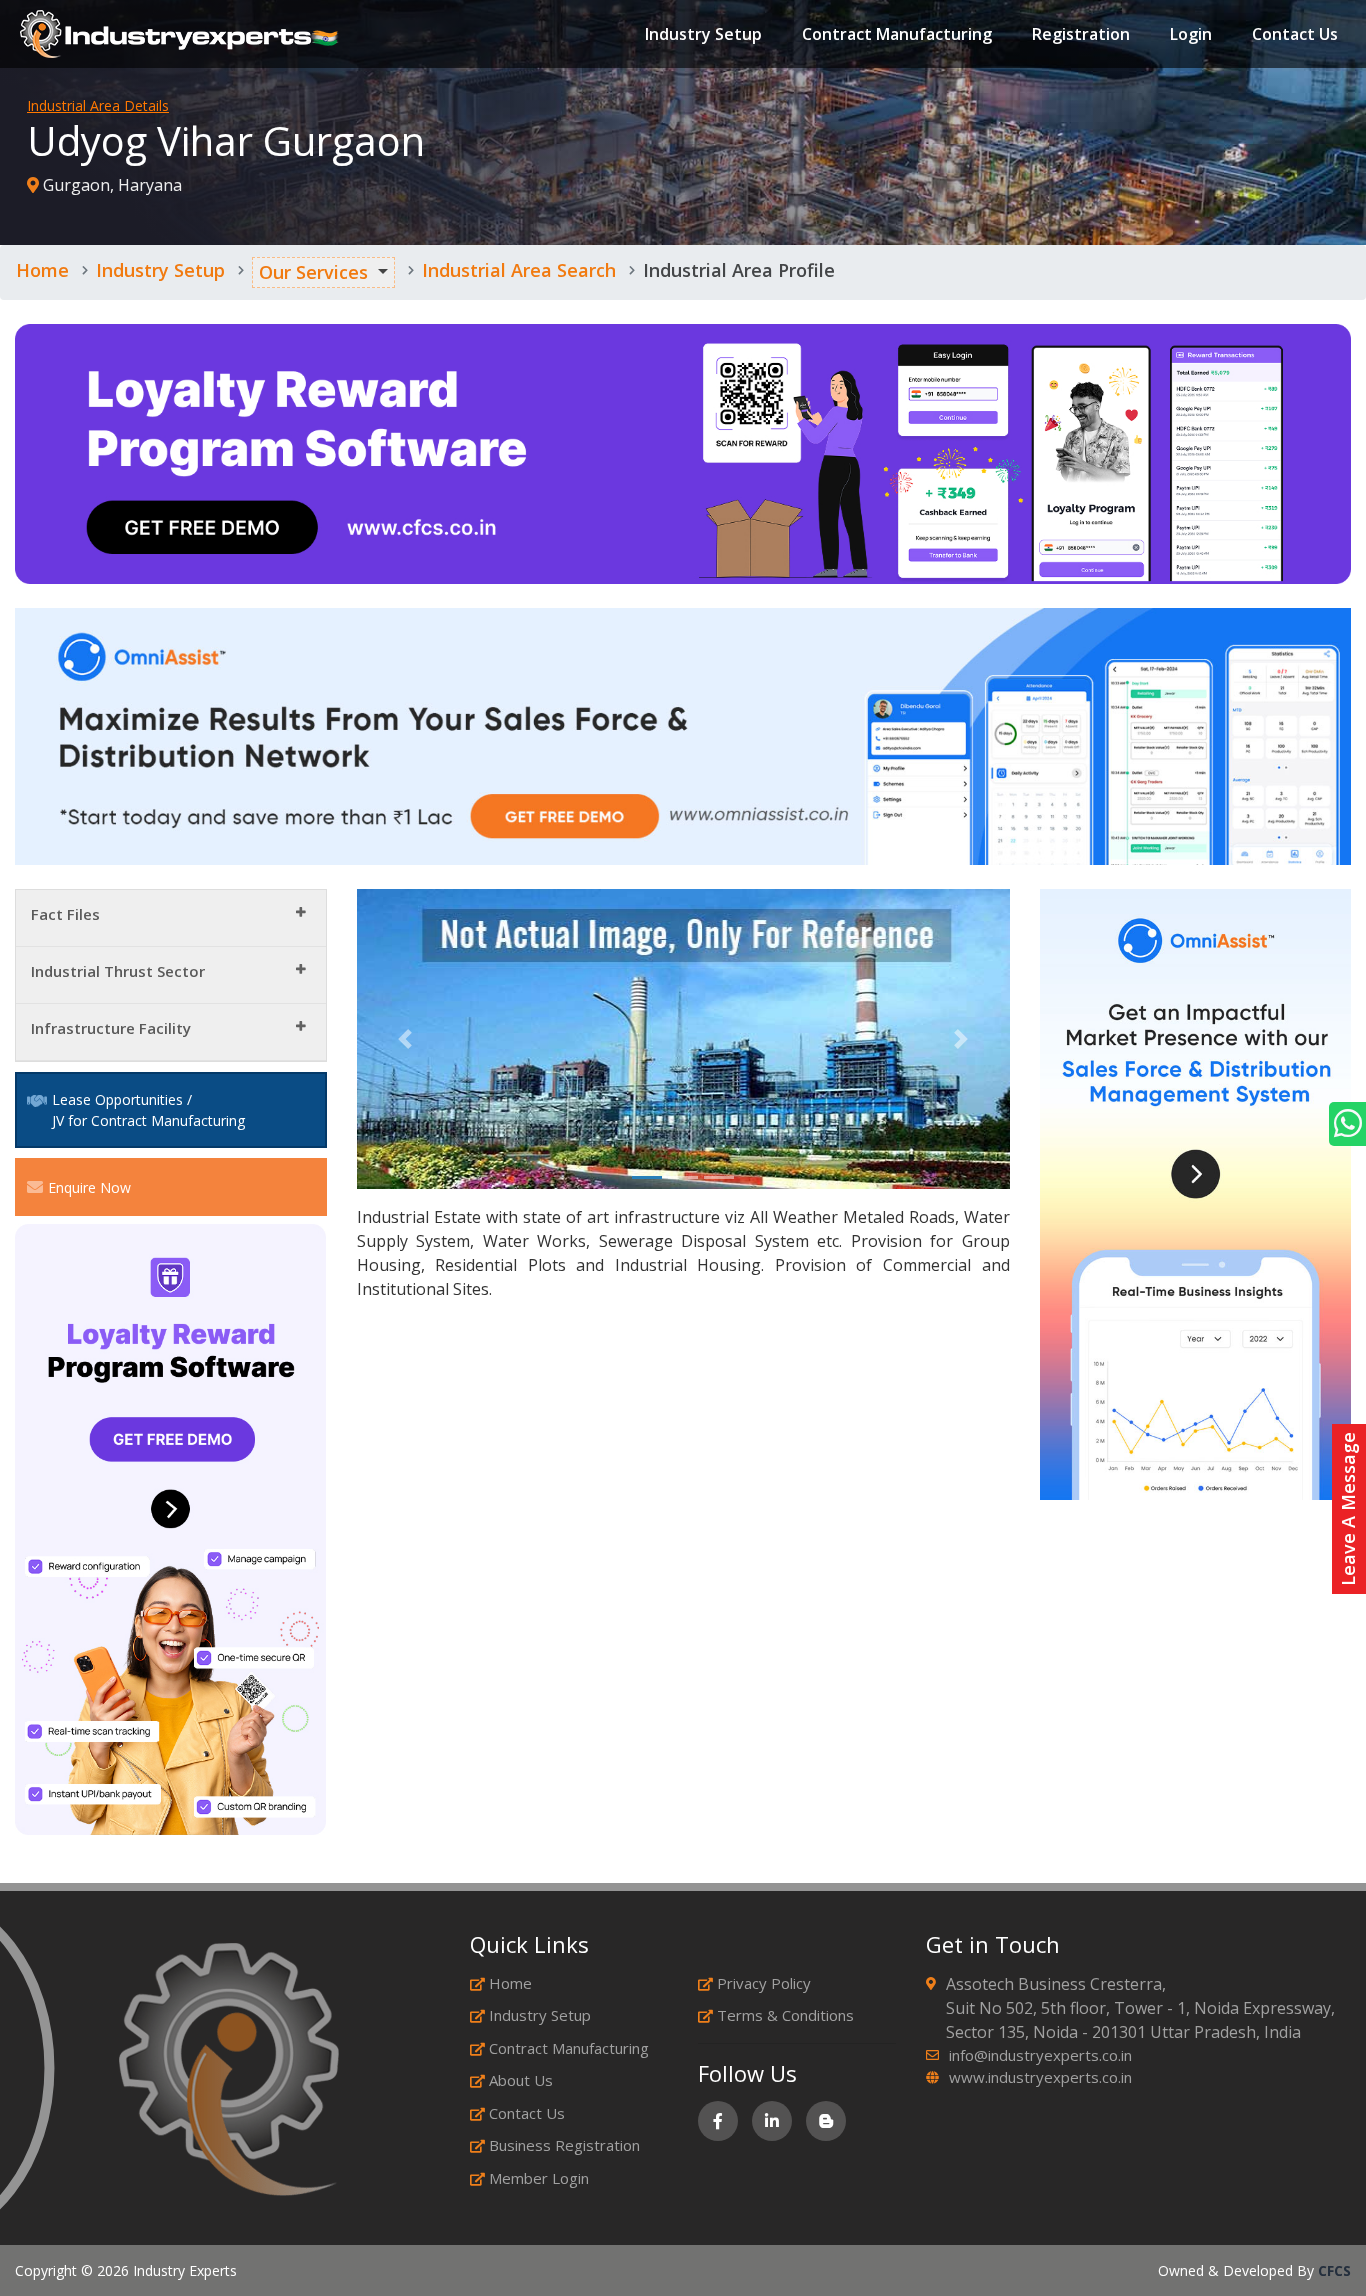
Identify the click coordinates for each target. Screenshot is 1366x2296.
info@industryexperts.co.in (1040, 2055)
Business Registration (564, 2145)
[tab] (171, 918)
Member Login (539, 2178)
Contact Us (1295, 34)
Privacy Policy (764, 1983)
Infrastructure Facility (111, 1028)
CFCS (1334, 2270)
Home (42, 270)
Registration (1081, 34)
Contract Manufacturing (897, 34)
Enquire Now (89, 1187)
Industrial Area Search (519, 270)
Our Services (313, 272)
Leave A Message (1348, 1509)
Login (1191, 34)
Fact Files (65, 914)
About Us (521, 2080)
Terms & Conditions (785, 2015)
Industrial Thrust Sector (118, 971)
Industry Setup (703, 34)
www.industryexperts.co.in (1040, 2077)
